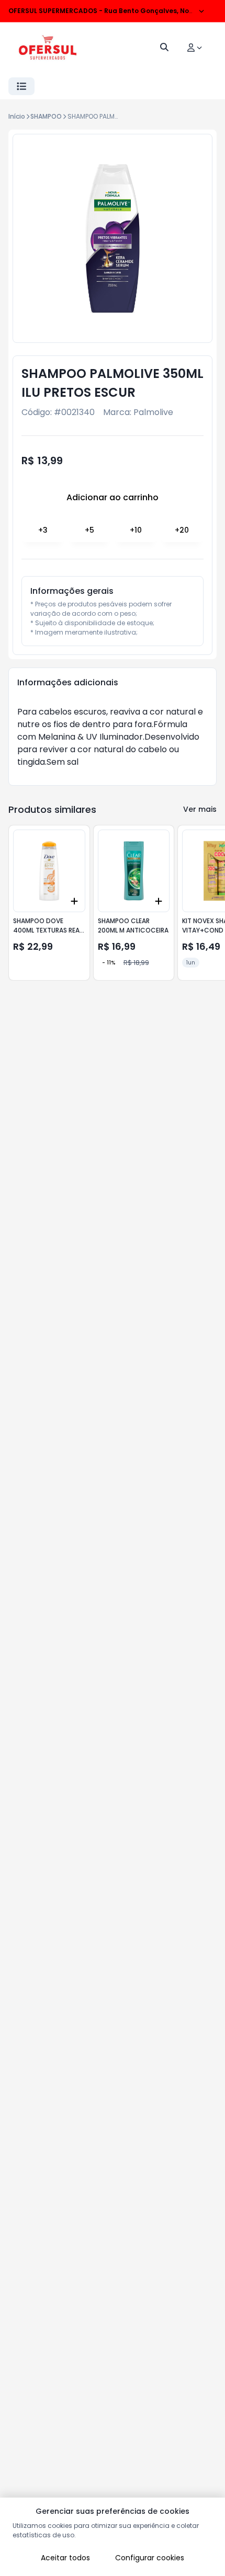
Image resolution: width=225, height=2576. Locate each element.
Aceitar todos (65, 2558)
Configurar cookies (150, 2558)
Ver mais (200, 809)
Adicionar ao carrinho (113, 497)
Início (17, 116)
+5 (89, 530)
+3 (43, 530)
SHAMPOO (46, 116)
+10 (136, 530)
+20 (182, 530)
